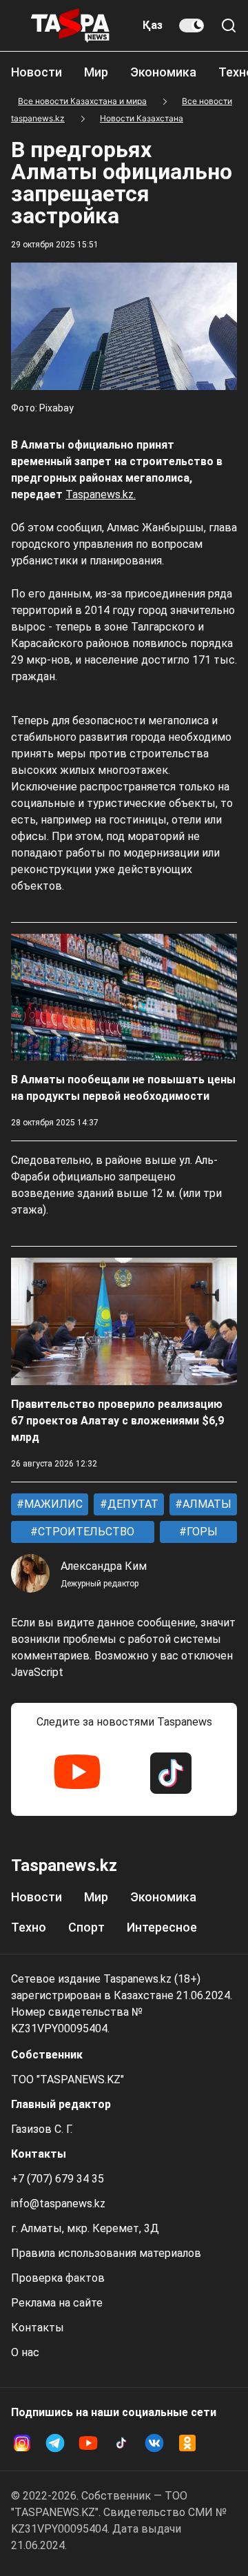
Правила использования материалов (106, 2253)
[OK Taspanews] (187, 2443)
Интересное (162, 1927)
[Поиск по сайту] (229, 25)
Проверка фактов (58, 2278)
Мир (96, 72)
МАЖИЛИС (52, 1504)
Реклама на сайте (57, 2303)
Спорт (86, 1927)
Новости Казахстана (142, 118)
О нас (25, 2352)
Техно (29, 1927)
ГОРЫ (201, 1532)
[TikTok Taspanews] (171, 1773)
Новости (37, 72)
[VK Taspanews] (154, 2443)
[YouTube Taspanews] (77, 1773)
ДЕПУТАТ (132, 1504)
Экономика (163, 72)
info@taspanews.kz (58, 2204)
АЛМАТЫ (206, 1504)
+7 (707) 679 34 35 (58, 2179)
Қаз (153, 25)
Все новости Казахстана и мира (82, 101)
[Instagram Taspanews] (22, 2443)
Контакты (38, 2328)
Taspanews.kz (64, 1865)
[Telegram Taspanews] (55, 2443)
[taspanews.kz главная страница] (70, 25)
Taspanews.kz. (101, 494)
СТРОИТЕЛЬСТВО (85, 1532)
